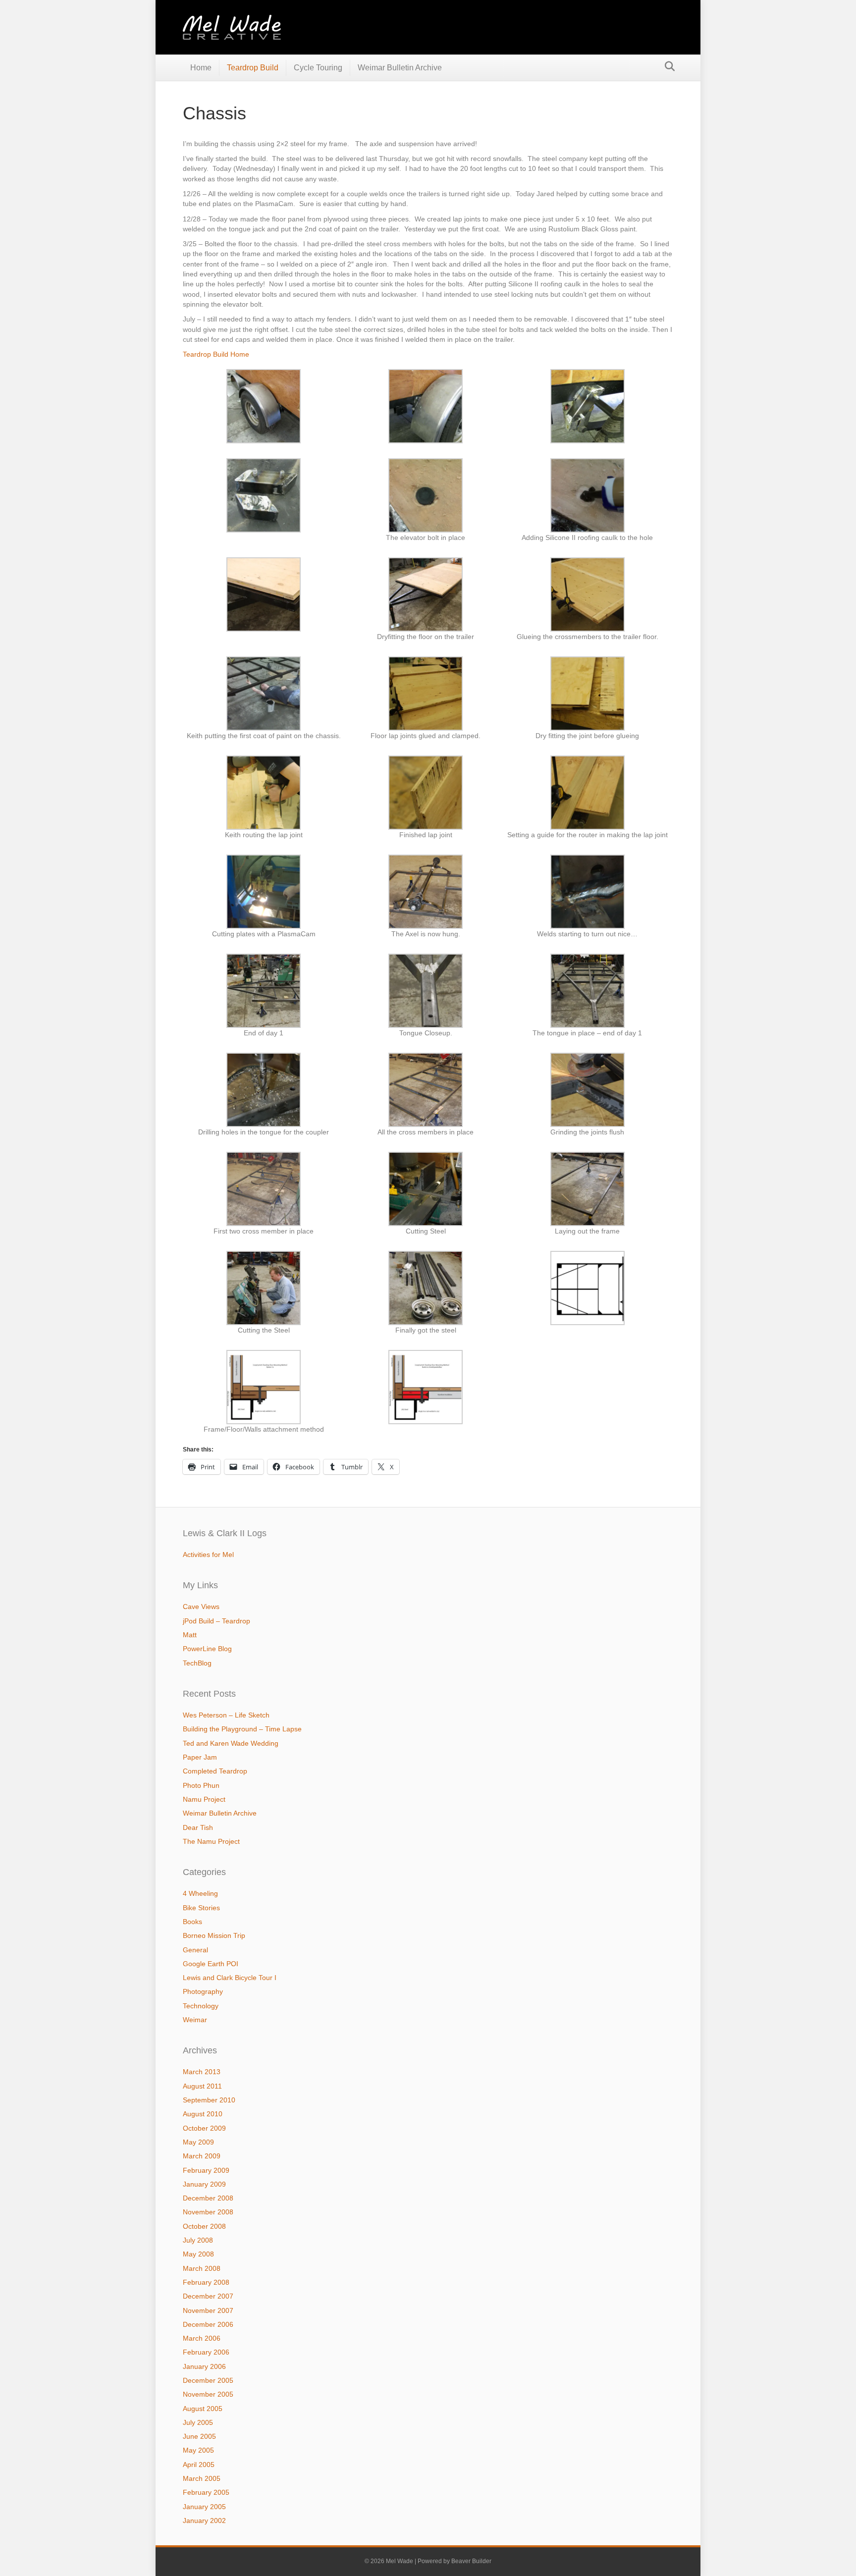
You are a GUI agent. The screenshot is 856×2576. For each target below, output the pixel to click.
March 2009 (202, 2156)
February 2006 (206, 2352)
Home (201, 68)
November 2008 (208, 2212)
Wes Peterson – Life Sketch (226, 1715)
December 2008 (208, 2198)
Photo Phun (201, 1785)
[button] (264, 406)
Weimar (195, 2020)
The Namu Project (211, 1841)
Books (192, 1922)
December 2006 (208, 2324)
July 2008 (198, 2240)
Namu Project (204, 1799)
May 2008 (198, 2254)
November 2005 (208, 2394)
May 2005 (198, 2450)
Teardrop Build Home (216, 354)
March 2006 (202, 2338)
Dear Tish (198, 1827)
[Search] (667, 66)
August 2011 (202, 2086)
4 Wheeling (200, 1893)
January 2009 (204, 2184)
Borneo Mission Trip (214, 1935)
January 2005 (204, 2507)
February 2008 (206, 2282)
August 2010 (203, 2114)
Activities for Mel (208, 1555)
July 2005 (198, 2422)
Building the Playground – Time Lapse (242, 1729)
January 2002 (204, 2521)
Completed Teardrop (215, 1771)
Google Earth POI (211, 1964)
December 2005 (208, 2380)
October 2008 (204, 2226)
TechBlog (197, 1663)
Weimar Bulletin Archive (400, 68)
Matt (190, 1635)
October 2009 (204, 2128)
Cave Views (201, 1607)
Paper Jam (200, 1757)
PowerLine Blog (207, 1649)
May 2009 (198, 2142)
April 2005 (199, 2465)
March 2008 (202, 2268)
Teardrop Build (253, 68)
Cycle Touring (318, 68)
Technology (201, 2006)
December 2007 (208, 2296)
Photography (203, 1991)
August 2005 (203, 2409)
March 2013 (202, 2072)
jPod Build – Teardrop (216, 1621)
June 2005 (199, 2436)
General (195, 1950)
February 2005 (206, 2492)
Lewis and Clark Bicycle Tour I (230, 1978)
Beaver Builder (471, 2561)
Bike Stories (201, 1908)
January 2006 (204, 2366)
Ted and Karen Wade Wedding (231, 1743)
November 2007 (208, 2310)
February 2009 (206, 2170)
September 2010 (209, 2100)
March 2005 (202, 2478)
